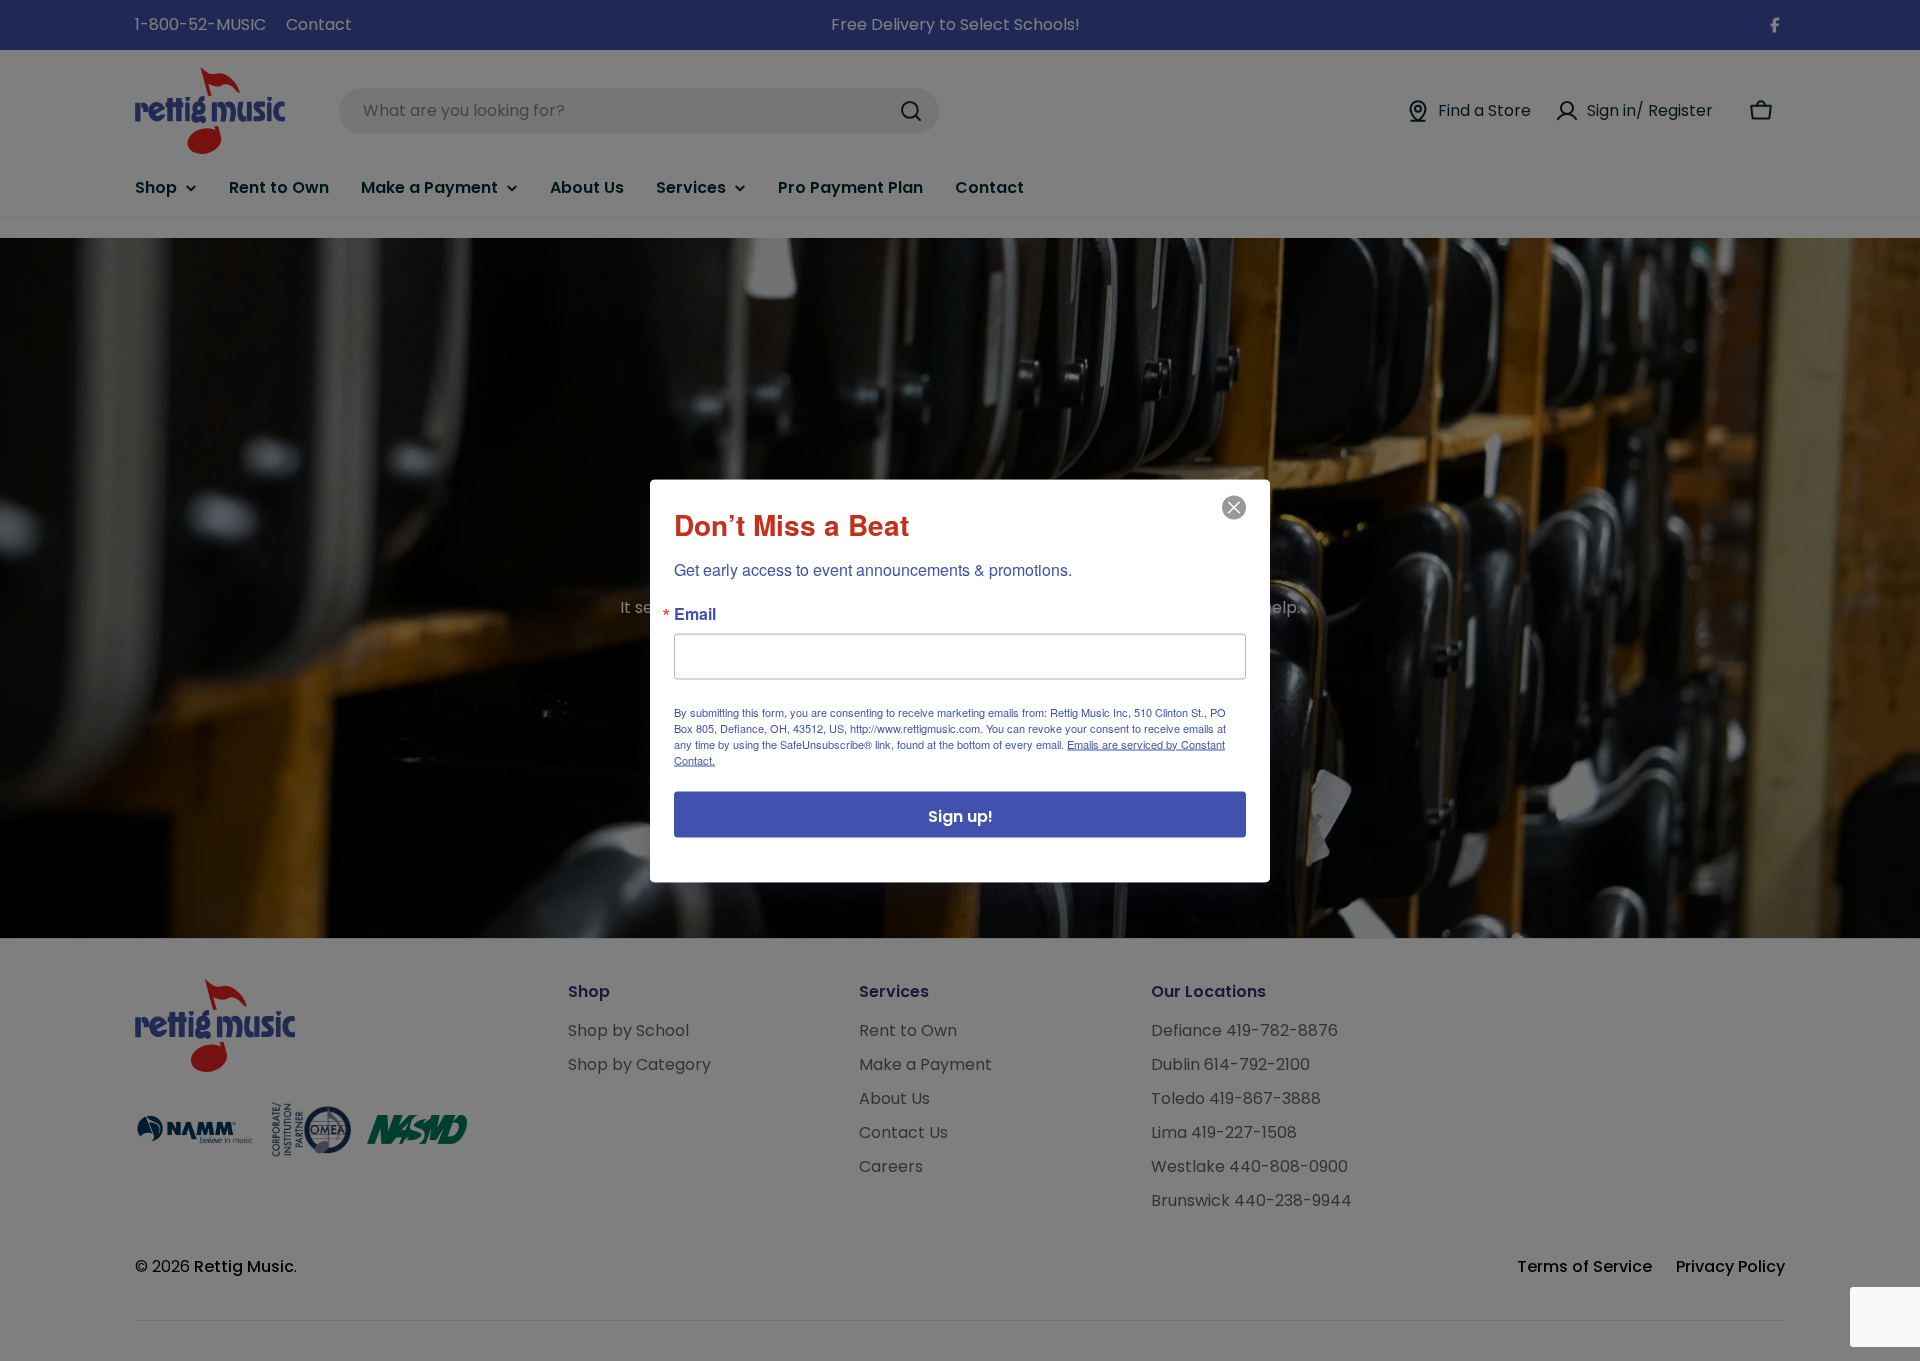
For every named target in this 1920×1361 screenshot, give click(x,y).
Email (695, 613)
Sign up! (960, 815)
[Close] (1232, 521)
